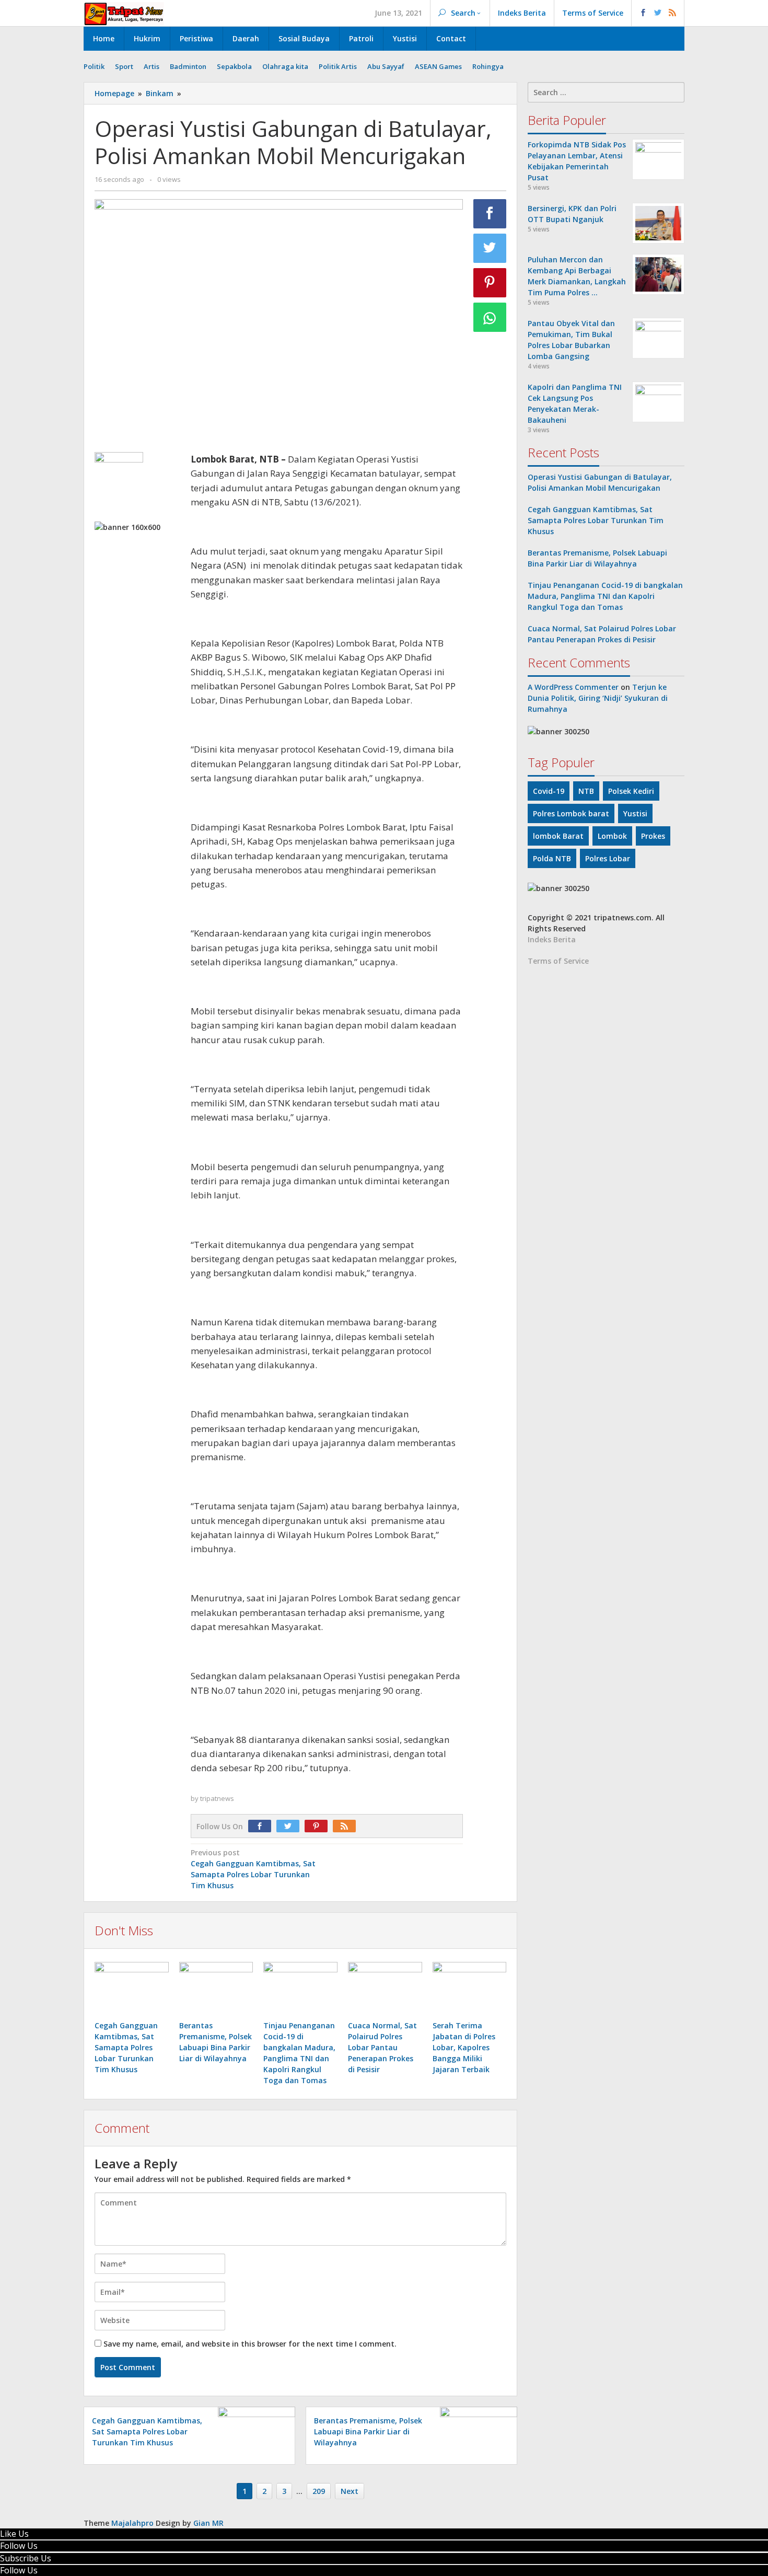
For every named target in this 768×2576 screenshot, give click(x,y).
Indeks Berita (552, 939)
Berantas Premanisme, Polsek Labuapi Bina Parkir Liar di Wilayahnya (368, 2431)
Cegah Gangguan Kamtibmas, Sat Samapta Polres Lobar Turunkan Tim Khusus (126, 2047)
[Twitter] (290, 1826)
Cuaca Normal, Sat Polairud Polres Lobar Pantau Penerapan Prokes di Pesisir (382, 2047)
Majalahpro (132, 2523)
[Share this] (490, 214)
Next (350, 2491)
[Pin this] (490, 283)
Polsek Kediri (631, 791)
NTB (586, 791)
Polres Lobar (608, 858)
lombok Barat (558, 836)
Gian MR (208, 2523)
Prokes (653, 836)
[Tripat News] (124, 13)
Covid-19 (549, 791)
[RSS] (347, 1826)
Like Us (14, 2534)
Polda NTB (552, 858)
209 (319, 2491)
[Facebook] (262, 1826)
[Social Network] (658, 13)
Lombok (612, 836)
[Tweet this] (490, 248)
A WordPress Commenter (573, 687)
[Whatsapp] (490, 317)
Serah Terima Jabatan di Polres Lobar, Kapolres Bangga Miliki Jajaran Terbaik (464, 2047)
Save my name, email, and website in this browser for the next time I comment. (250, 2344)
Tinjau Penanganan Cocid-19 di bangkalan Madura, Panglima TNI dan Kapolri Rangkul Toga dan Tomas (605, 596)
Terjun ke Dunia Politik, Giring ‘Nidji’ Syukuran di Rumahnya (598, 698)
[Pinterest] (319, 1826)
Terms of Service (558, 961)
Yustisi (635, 813)
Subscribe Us (26, 2558)
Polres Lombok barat (571, 813)
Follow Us (19, 2546)
